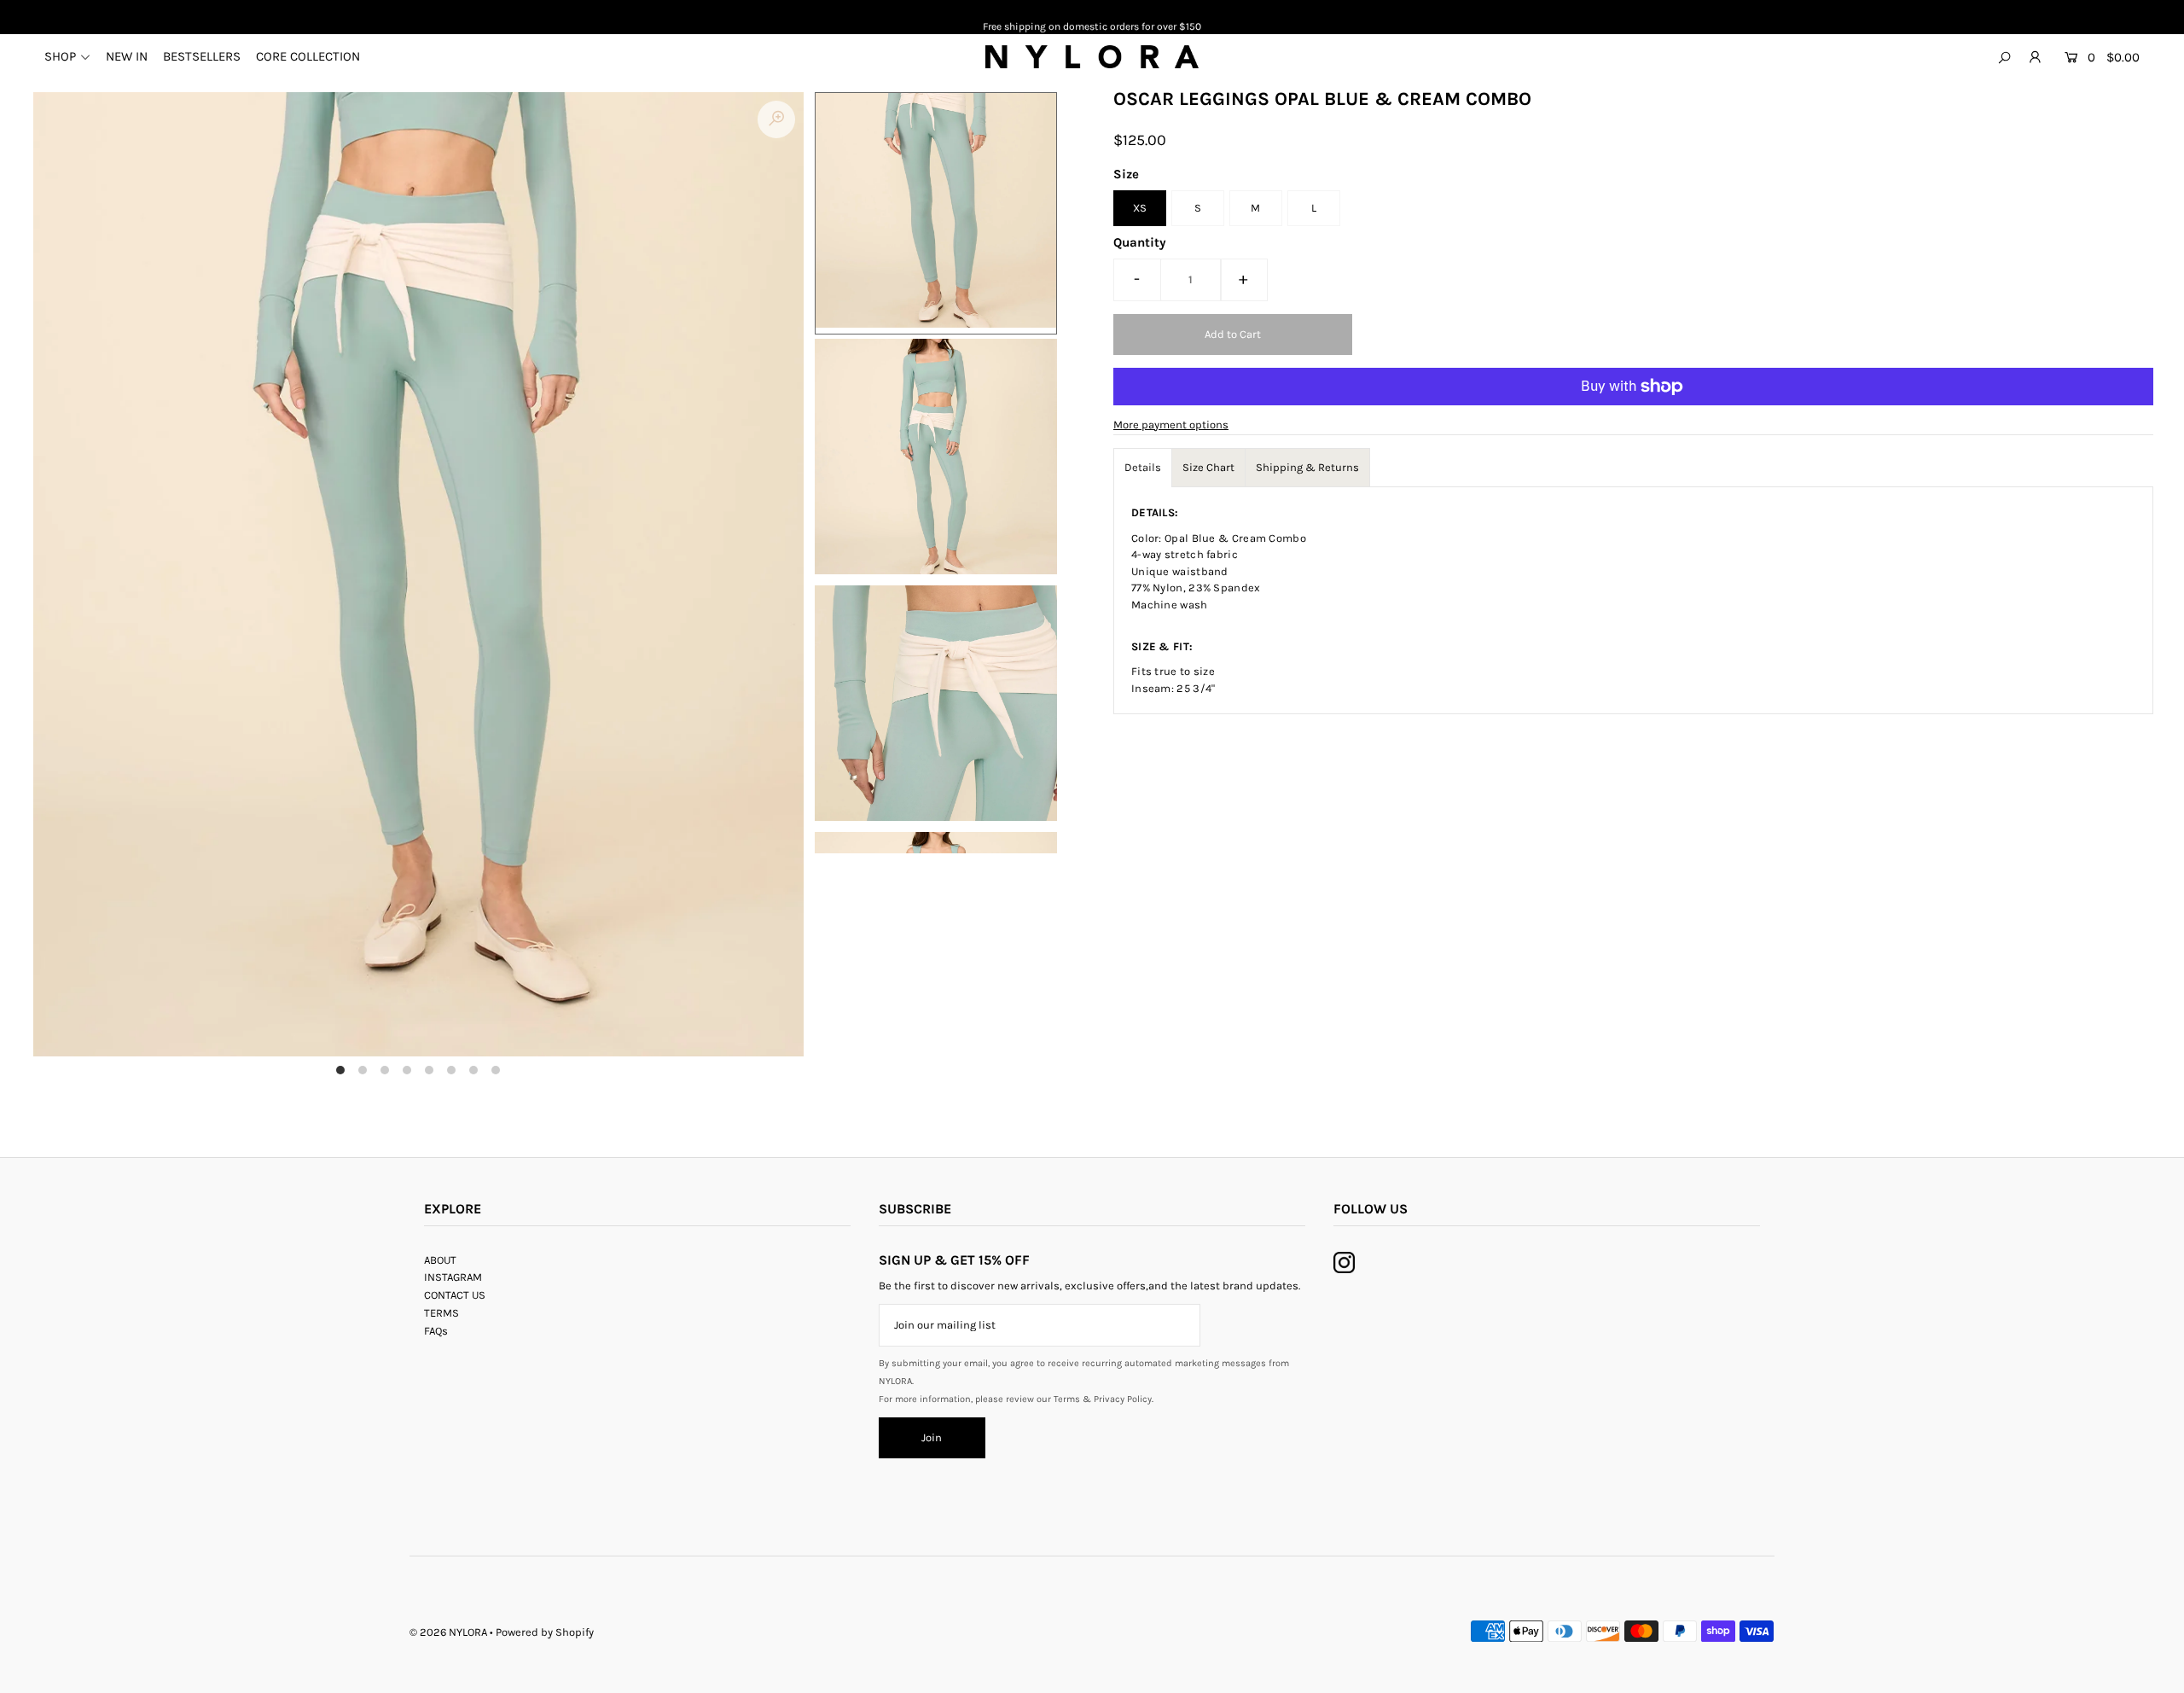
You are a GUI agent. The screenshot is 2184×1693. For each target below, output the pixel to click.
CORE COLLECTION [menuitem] (308, 56)
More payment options (1171, 425)
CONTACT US (455, 1295)
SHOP (60, 56)
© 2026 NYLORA (448, 1632)
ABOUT (440, 1260)
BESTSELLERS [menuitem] (202, 56)
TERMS (441, 1313)
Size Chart (1208, 467)
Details (1143, 467)
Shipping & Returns (1307, 467)
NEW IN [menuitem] (127, 56)
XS (1140, 208)
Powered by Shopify (545, 1632)
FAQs (436, 1331)
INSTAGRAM (453, 1277)
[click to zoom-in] (776, 119)
